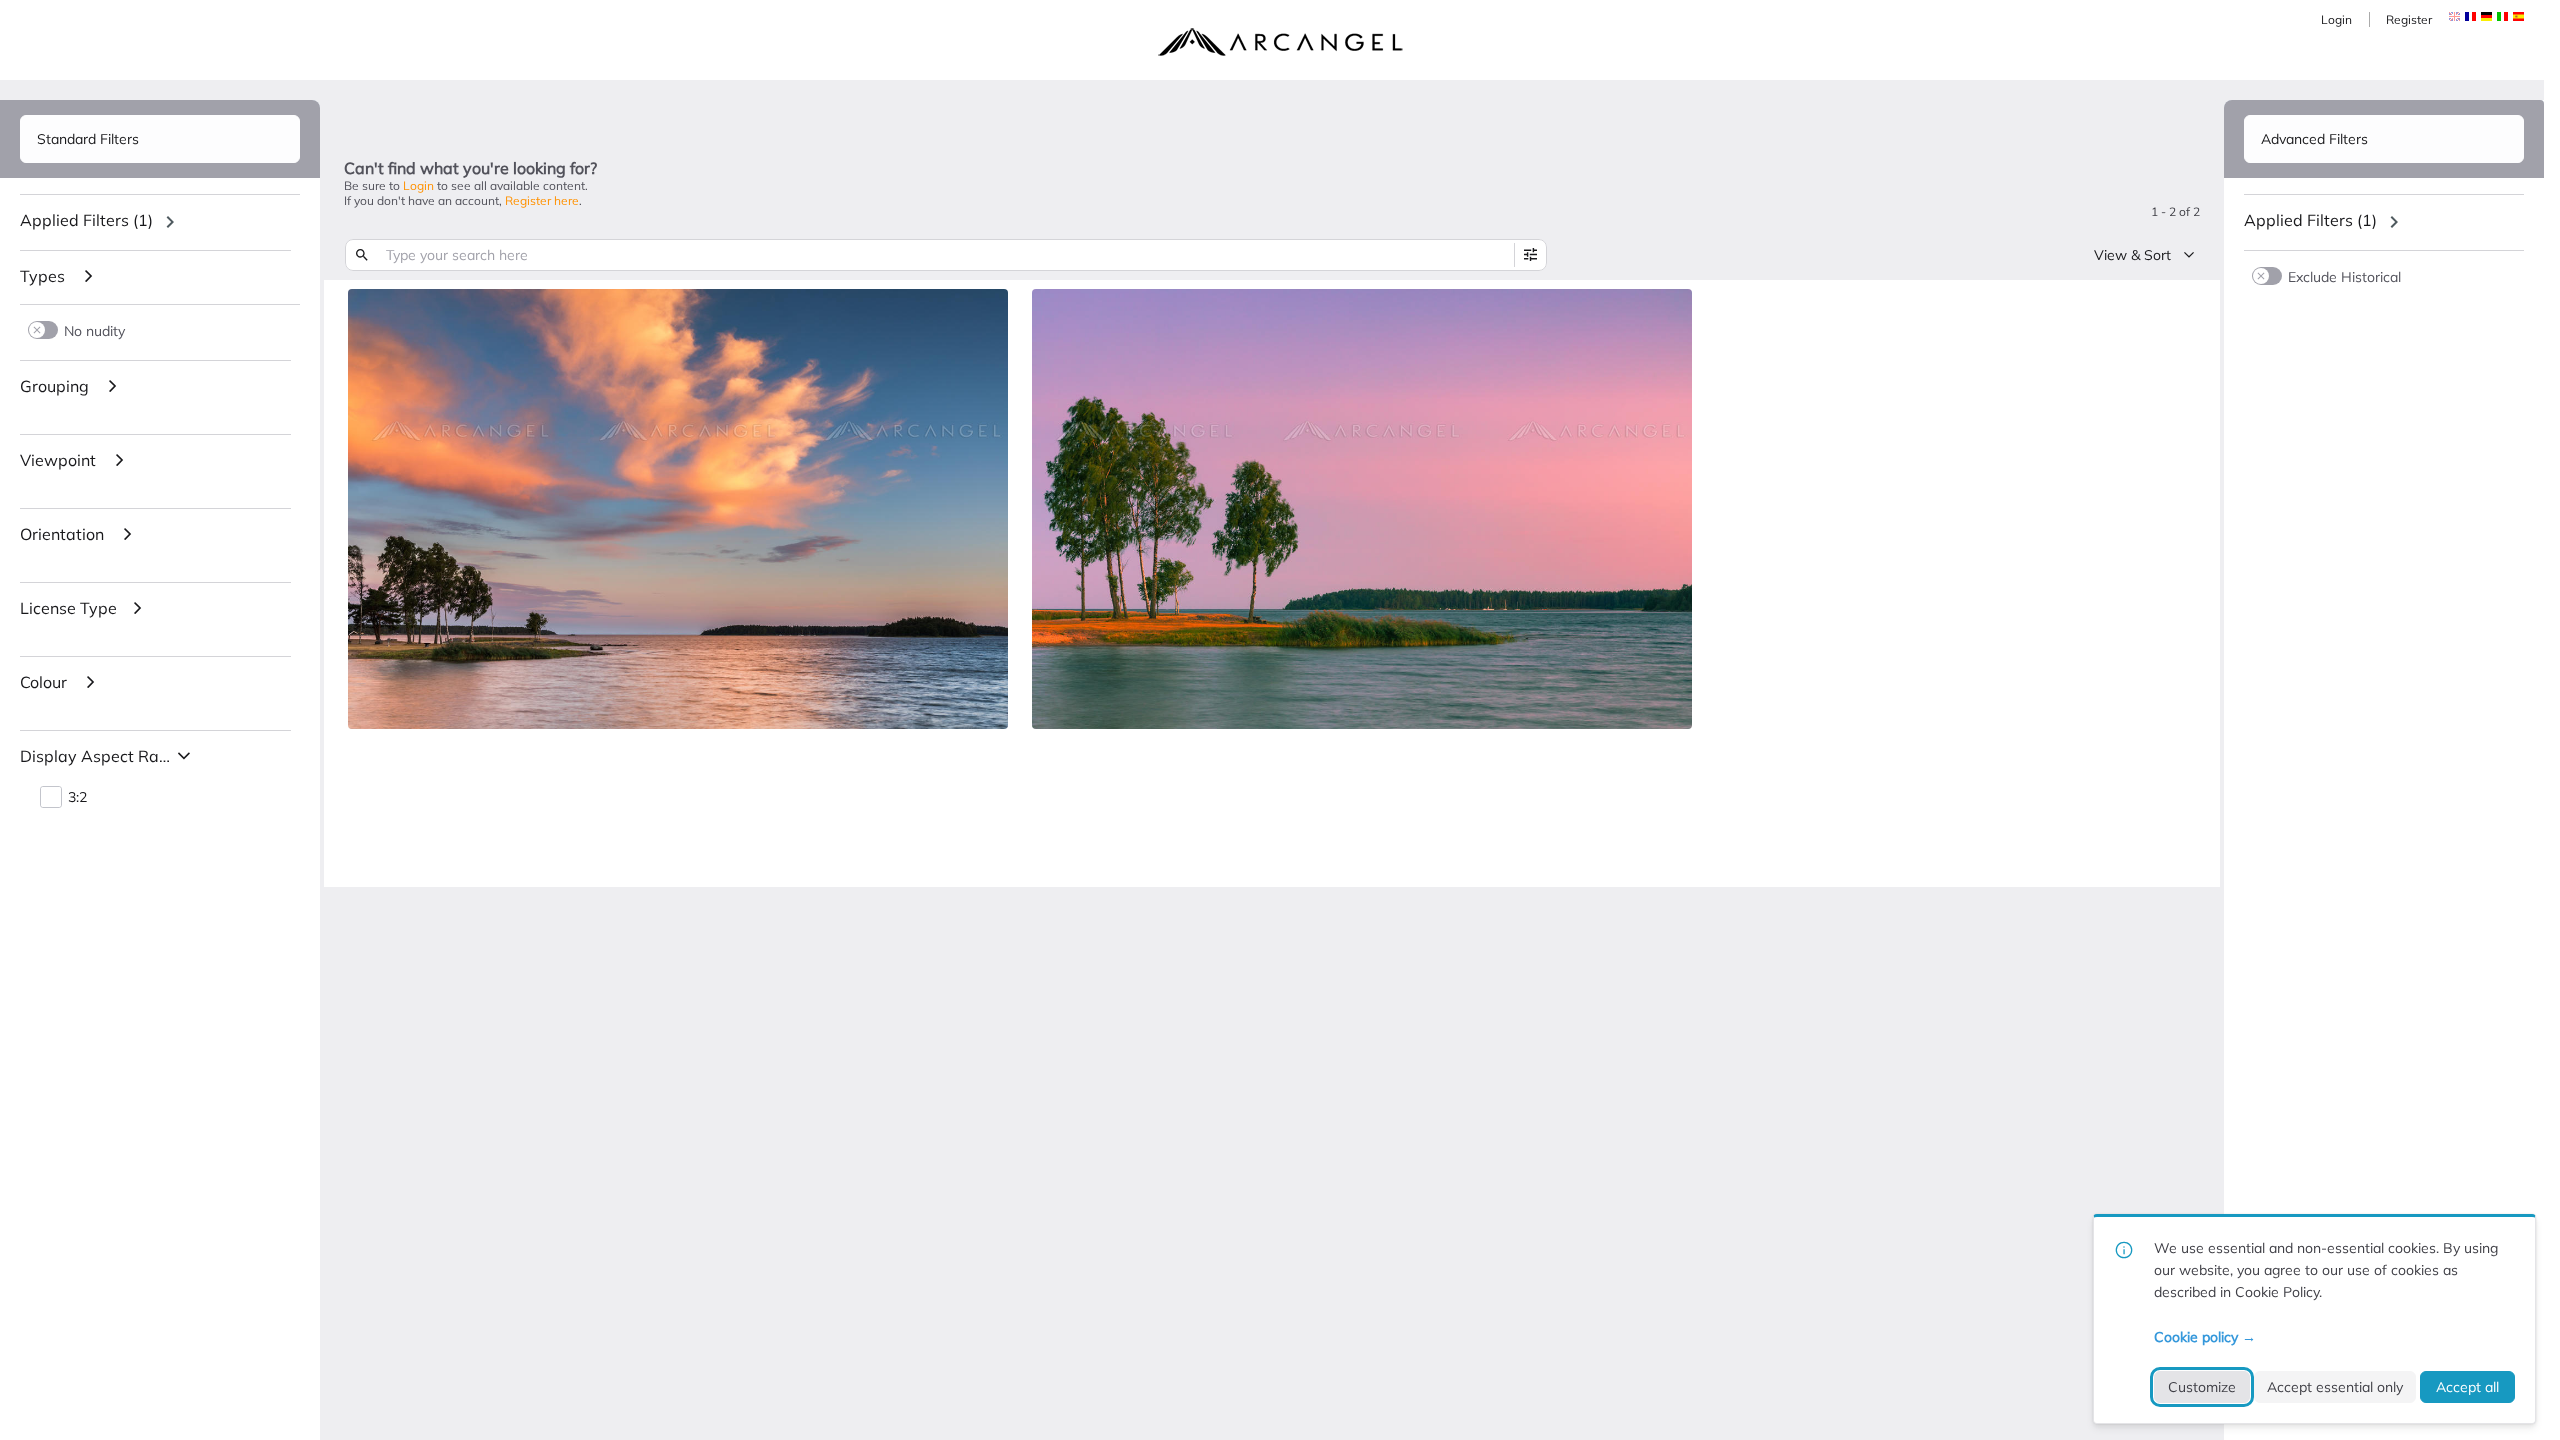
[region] (160, 222)
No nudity (94, 330)
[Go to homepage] (1280, 42)
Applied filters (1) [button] (86, 220)
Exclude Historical (2344, 276)
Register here (542, 200)
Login (2336, 19)
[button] (2470, 16)
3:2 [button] (77, 797)
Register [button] (2409, 19)
